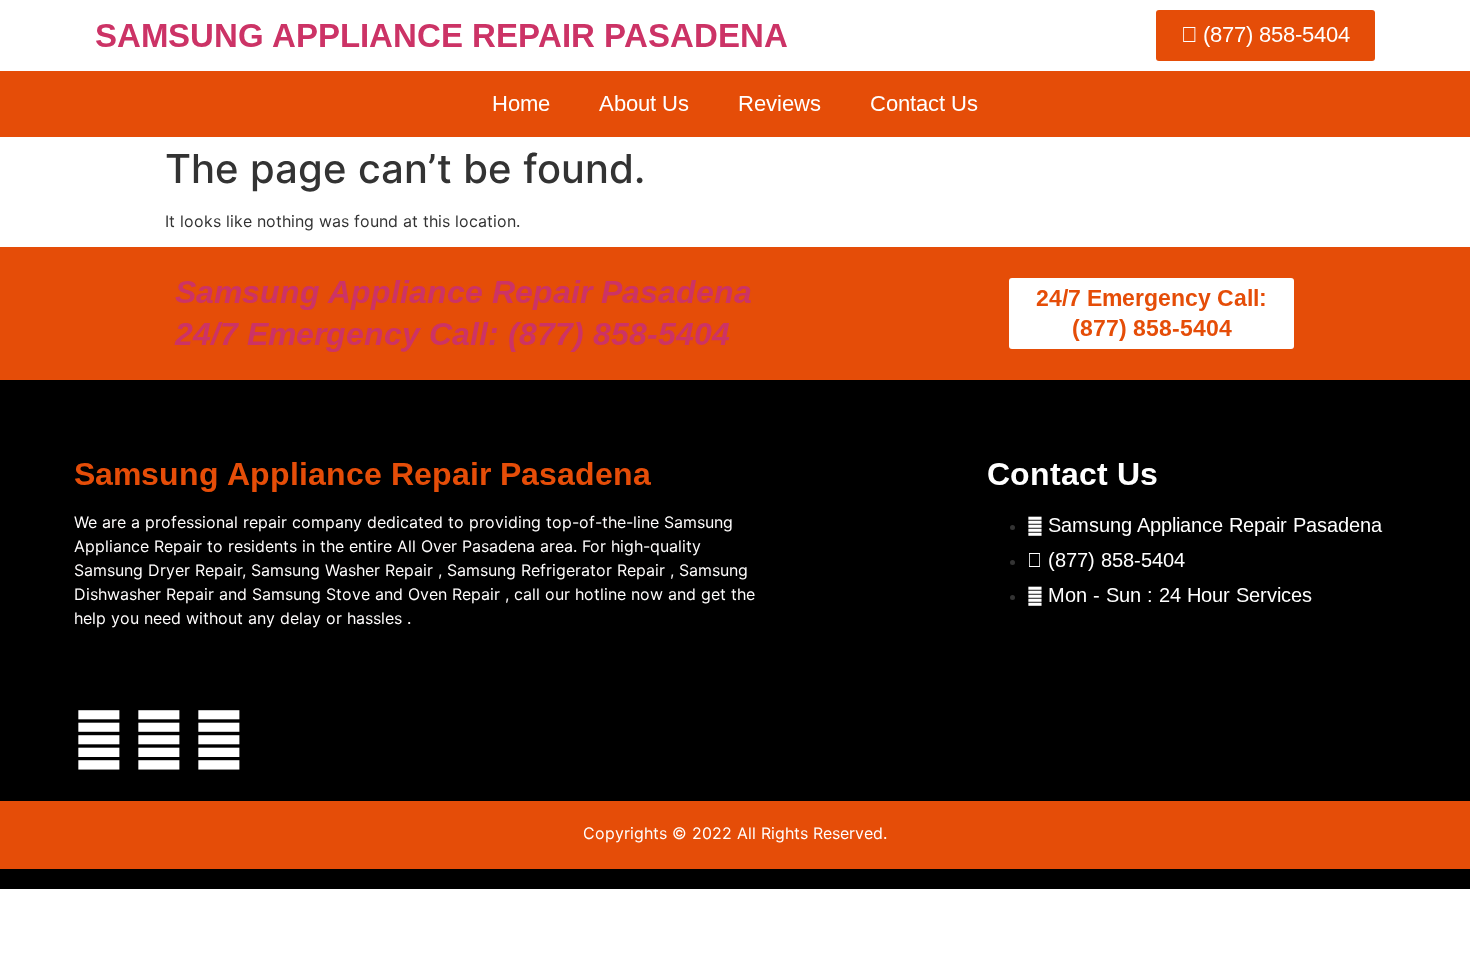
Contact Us (924, 103)
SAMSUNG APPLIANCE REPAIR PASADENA (441, 35)
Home (521, 103)
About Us (644, 103)
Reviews (779, 103)
